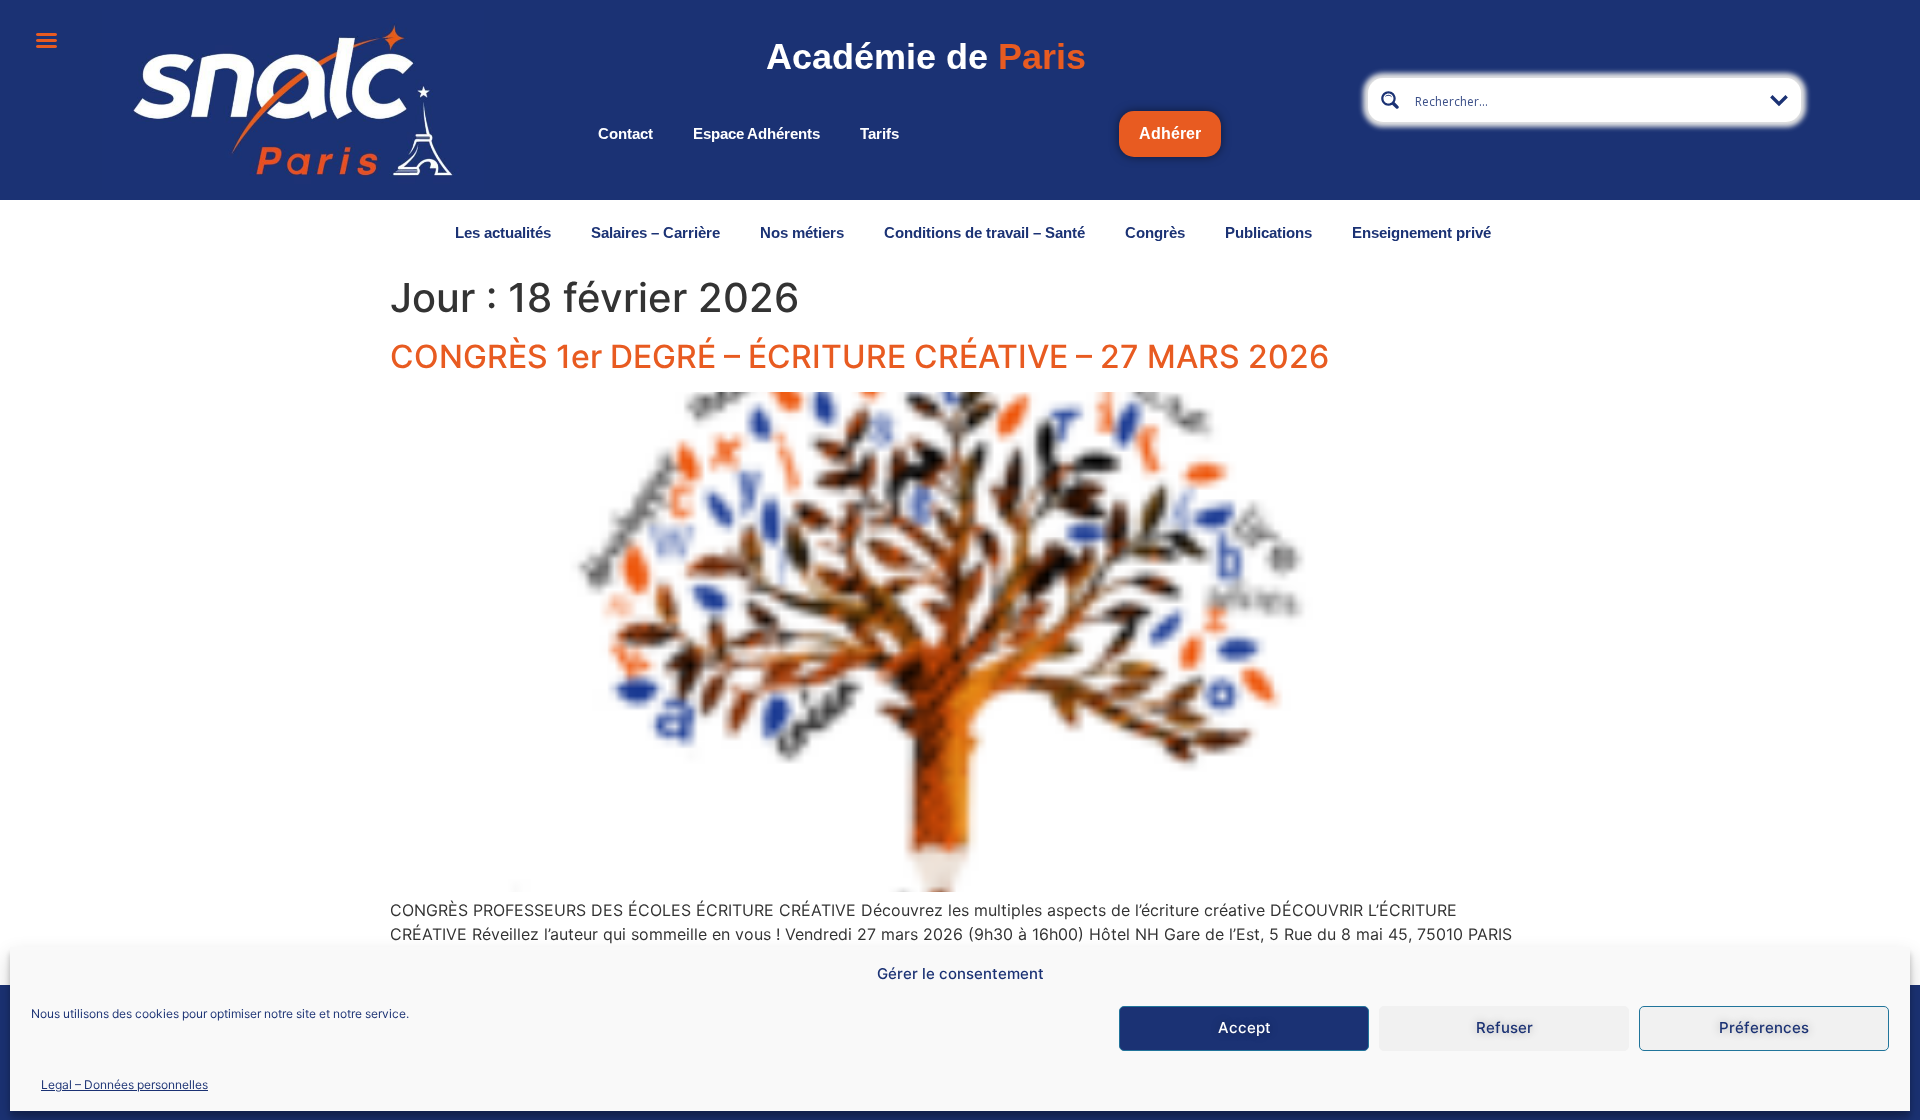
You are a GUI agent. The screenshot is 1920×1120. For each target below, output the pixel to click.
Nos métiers (802, 232)
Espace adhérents (756, 133)
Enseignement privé (1421, 232)
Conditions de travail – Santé (984, 232)
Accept (1244, 1027)
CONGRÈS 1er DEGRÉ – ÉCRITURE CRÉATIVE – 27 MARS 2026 (859, 356)
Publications (1268, 232)
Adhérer (1170, 133)
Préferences (1764, 1027)
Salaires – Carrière (655, 232)
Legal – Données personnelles (124, 1083)
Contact (625, 133)
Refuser (1504, 1027)
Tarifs (879, 133)
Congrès (1155, 232)
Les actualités (503, 232)
